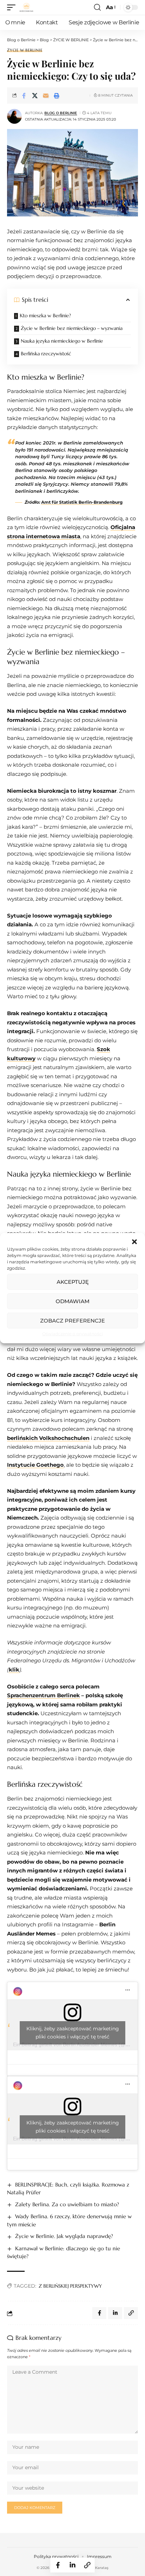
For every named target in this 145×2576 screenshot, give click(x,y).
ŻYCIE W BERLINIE (25, 50)
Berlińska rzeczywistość (46, 354)
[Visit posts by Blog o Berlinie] (14, 116)
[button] (134, 1242)
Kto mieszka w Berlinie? (45, 315)
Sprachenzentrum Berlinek (43, 1695)
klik (14, 1670)
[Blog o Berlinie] (26, 7)
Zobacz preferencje (72, 1320)
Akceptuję (73, 1281)
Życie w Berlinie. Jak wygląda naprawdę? (64, 2236)
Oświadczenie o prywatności (72, 1334)
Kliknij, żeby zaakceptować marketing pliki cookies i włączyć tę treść (73, 2033)
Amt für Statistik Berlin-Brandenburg (82, 502)
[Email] (46, 96)
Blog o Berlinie (61, 113)
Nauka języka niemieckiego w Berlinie (62, 341)
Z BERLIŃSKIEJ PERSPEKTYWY (70, 2286)
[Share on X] (35, 96)
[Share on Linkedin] (72, 2565)
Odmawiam (72, 1301)
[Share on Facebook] (24, 96)
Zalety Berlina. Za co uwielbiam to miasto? (67, 2204)
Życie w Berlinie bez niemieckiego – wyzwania (72, 328)
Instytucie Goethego (35, 1465)
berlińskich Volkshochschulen (48, 1438)
